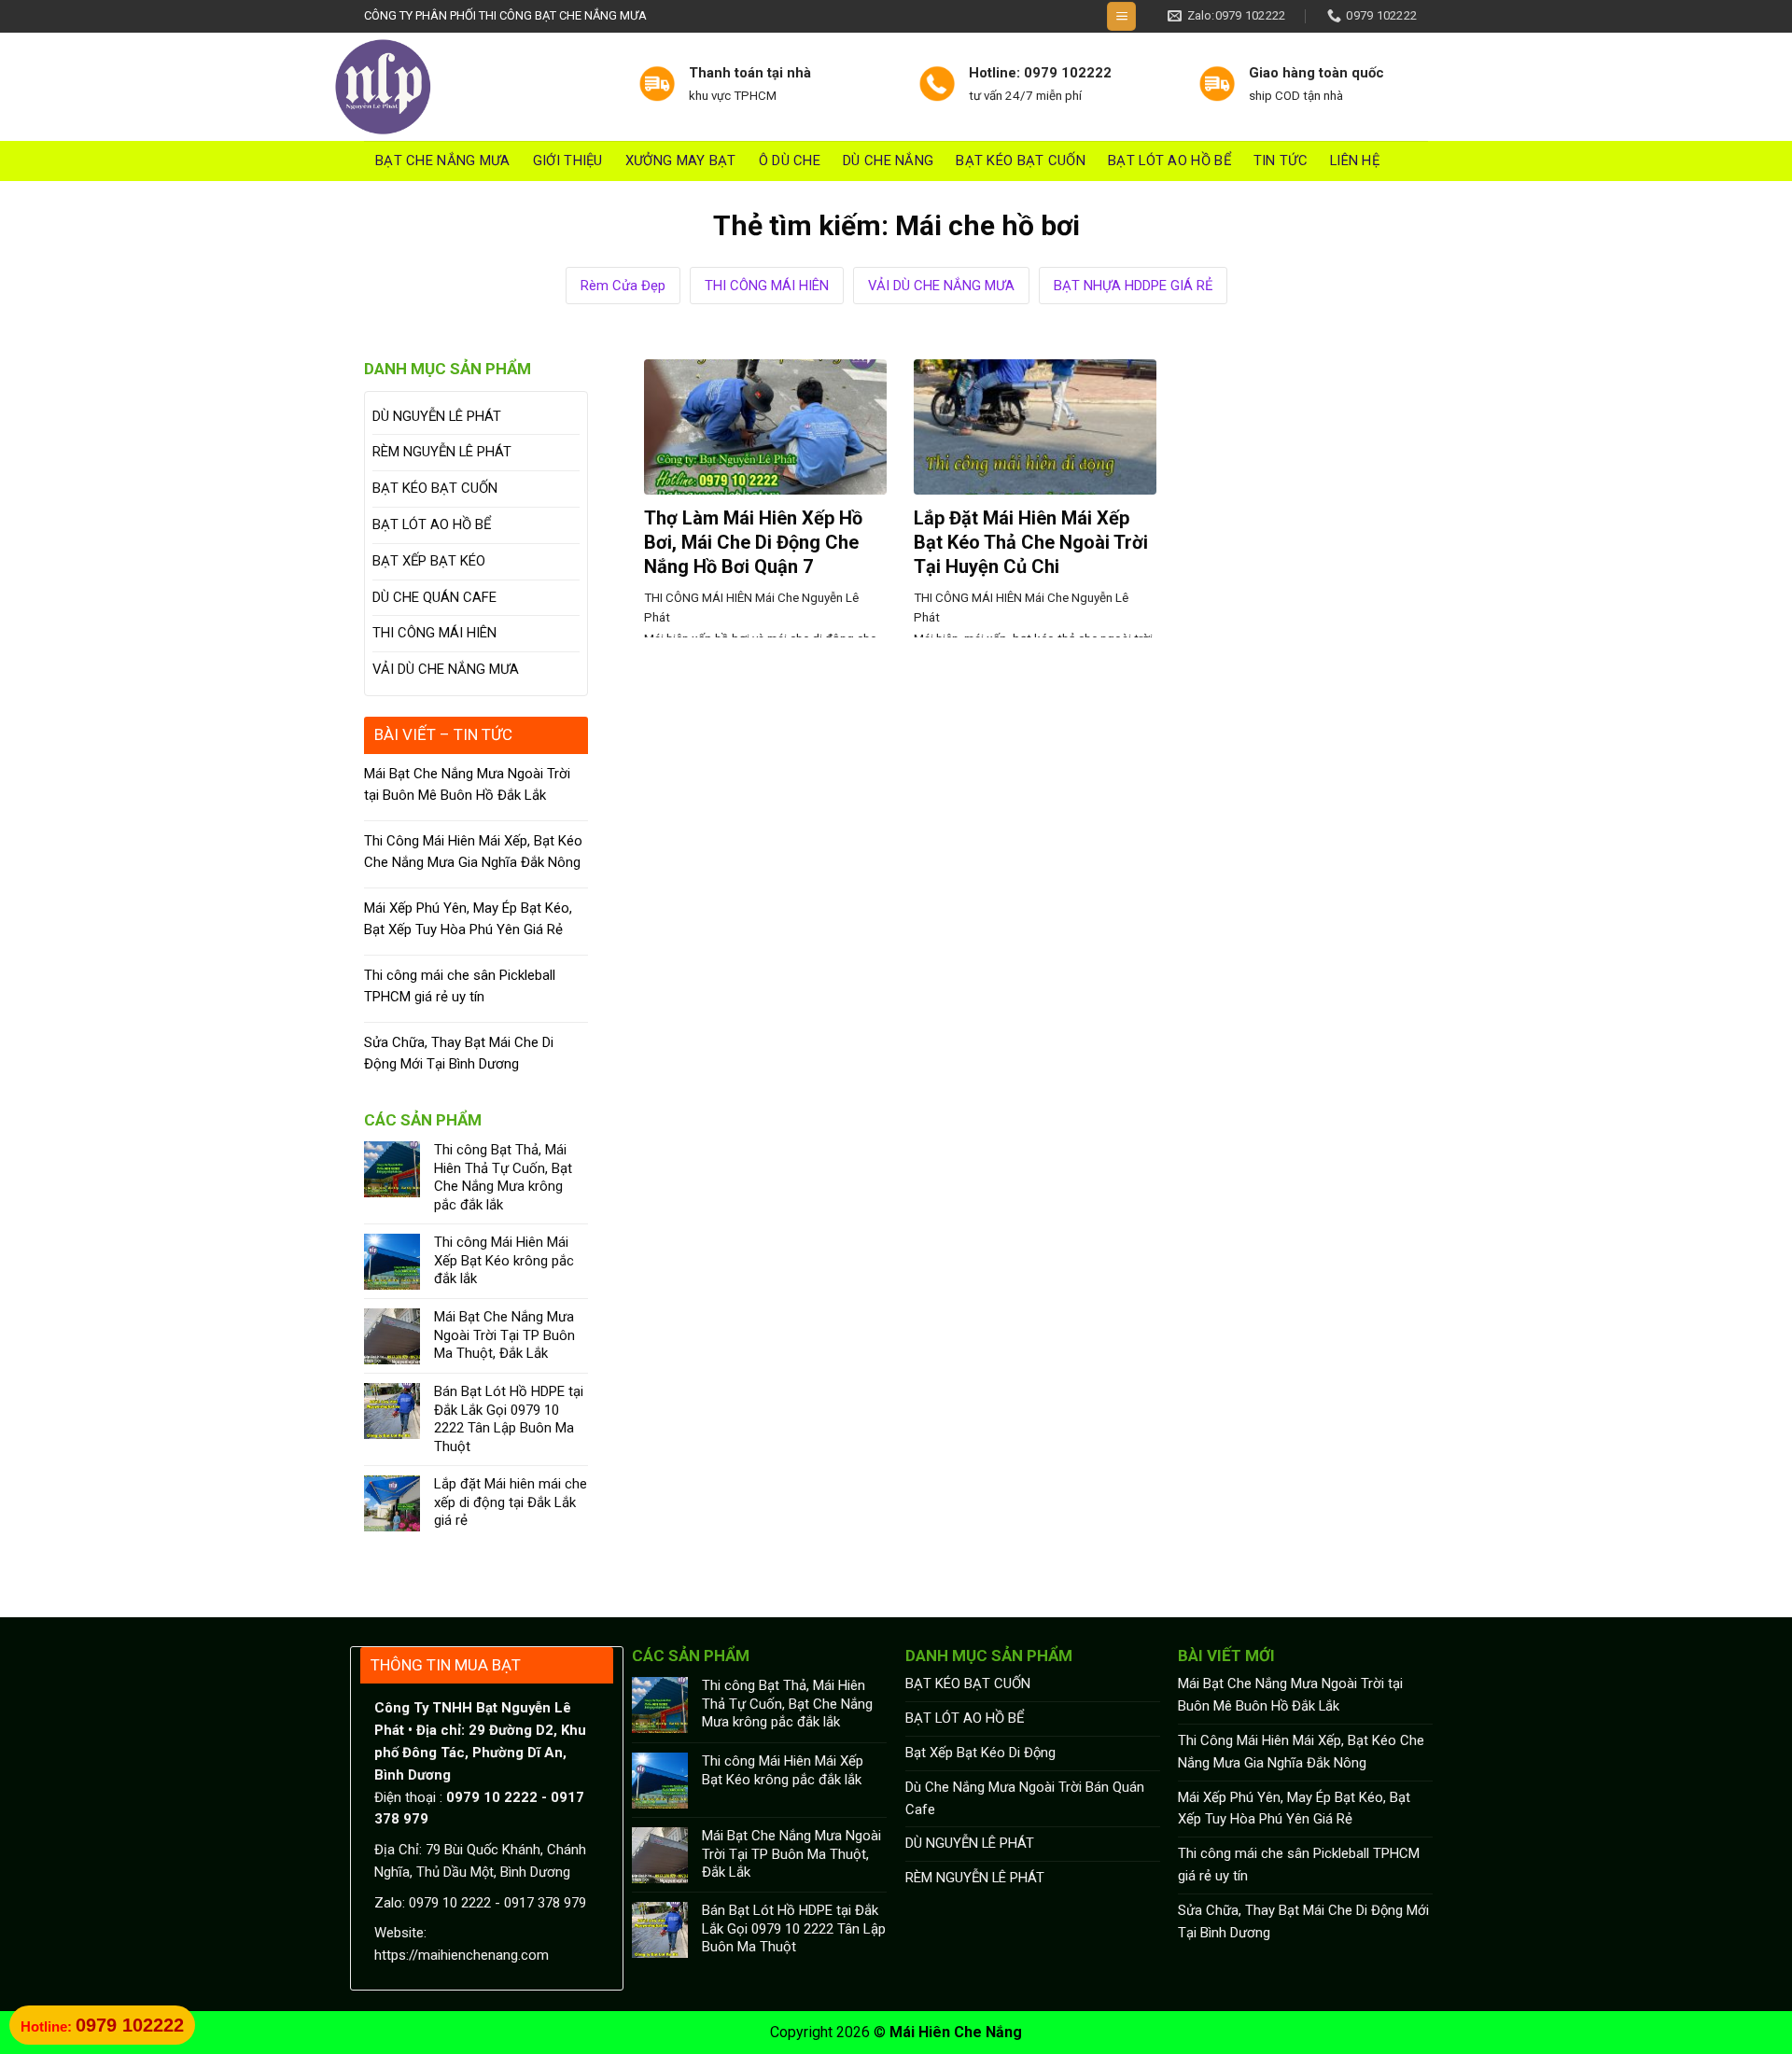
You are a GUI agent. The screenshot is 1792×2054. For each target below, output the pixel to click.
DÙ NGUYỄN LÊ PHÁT (437, 416)
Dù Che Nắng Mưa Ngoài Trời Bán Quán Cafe (1025, 1798)
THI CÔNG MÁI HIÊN (767, 286)
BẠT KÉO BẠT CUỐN (1021, 161)
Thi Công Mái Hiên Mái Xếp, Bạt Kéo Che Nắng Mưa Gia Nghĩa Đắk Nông (473, 852)
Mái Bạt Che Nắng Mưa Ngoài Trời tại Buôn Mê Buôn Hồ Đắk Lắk (467, 784)
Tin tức (1281, 161)
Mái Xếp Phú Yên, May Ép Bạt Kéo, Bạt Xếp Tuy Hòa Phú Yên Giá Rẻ (468, 919)
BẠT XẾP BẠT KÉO (429, 561)
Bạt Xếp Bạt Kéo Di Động (980, 1753)
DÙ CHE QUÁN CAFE (434, 597)
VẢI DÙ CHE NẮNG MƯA (941, 286)
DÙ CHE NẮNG (888, 161)
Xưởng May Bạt (681, 161)
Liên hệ (1355, 161)
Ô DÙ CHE (790, 161)
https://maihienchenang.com (462, 1955)
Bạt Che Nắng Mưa (443, 161)
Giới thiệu (568, 161)
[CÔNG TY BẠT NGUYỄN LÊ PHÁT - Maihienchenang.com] (471, 87)
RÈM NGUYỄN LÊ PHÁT (442, 452)
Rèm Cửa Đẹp (623, 286)
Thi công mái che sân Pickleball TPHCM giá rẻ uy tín (460, 986)
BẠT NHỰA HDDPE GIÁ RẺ (1133, 286)
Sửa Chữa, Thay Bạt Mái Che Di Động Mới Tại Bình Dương (459, 1053)
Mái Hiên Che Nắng (956, 2032)
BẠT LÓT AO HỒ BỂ (1169, 161)
